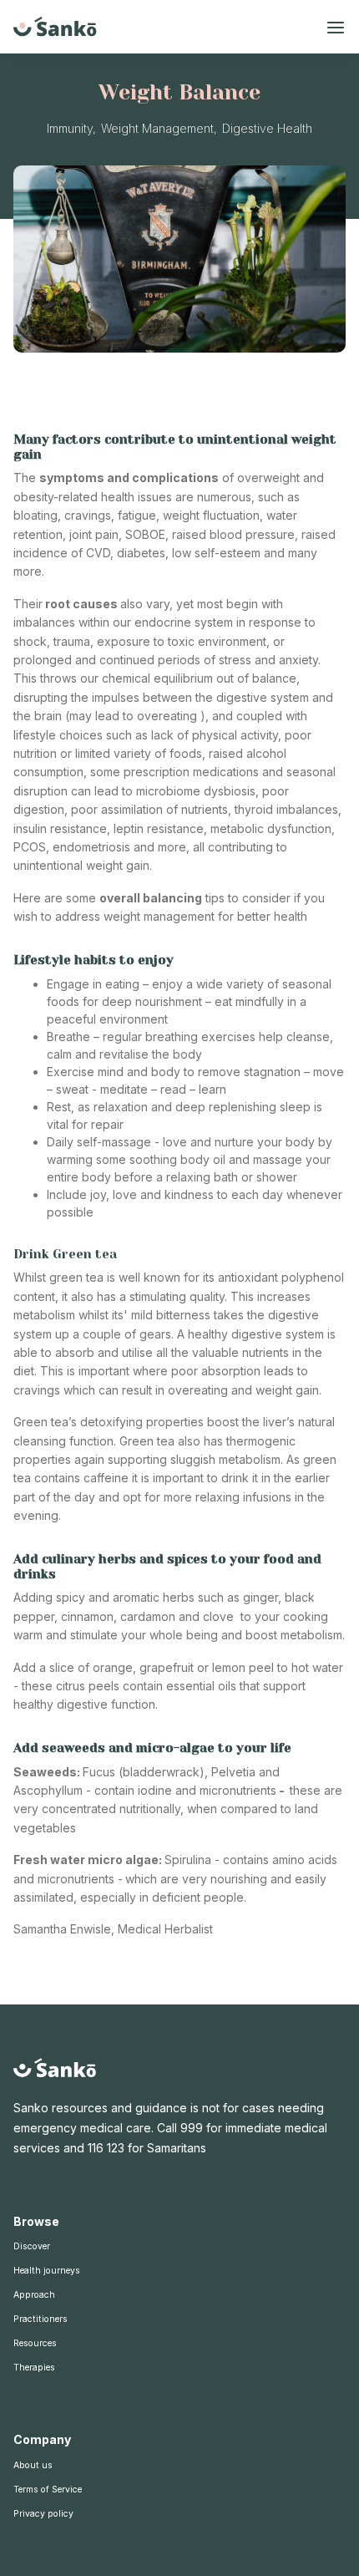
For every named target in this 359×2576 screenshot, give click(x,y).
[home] (55, 27)
